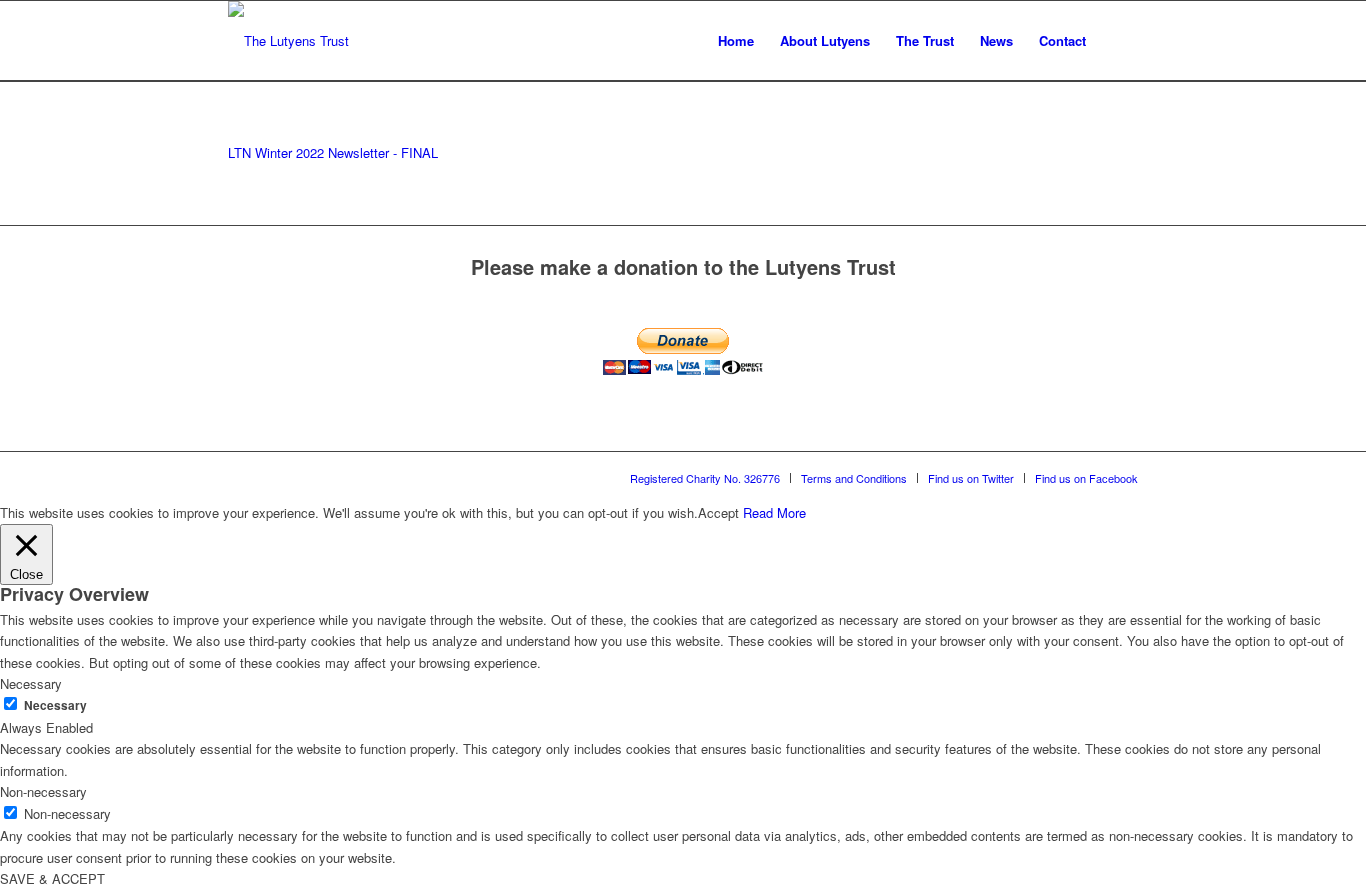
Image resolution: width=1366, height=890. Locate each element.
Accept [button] (718, 512)
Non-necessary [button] (43, 791)
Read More (774, 512)
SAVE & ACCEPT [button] (52, 878)
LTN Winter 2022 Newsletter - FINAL (333, 152)
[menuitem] (736, 41)
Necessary (55, 705)
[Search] (1118, 41)
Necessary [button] (31, 683)
